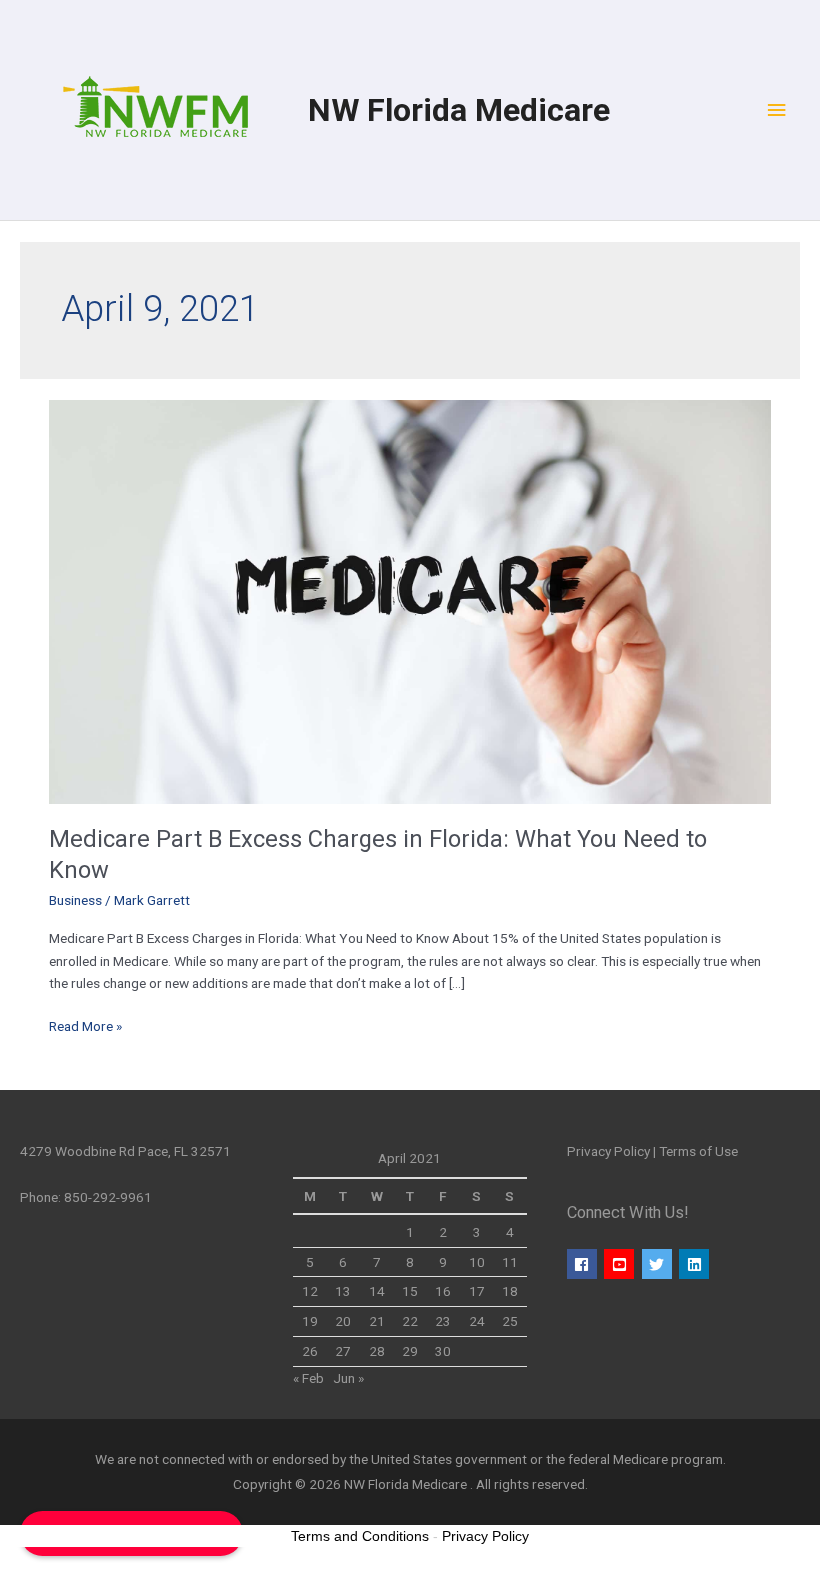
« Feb (308, 1378)
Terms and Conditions (360, 1536)
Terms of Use (698, 1151)
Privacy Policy (608, 1151)
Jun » (348, 1378)
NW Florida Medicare (459, 110)
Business (75, 900)
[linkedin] (696, 1264)
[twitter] (659, 1264)
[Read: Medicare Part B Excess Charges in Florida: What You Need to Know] (409, 600)
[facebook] (584, 1264)
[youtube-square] (621, 1264)
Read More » (85, 1024)
